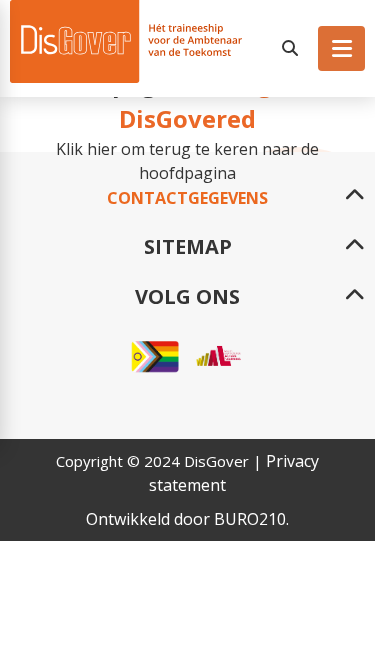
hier (102, 149)
